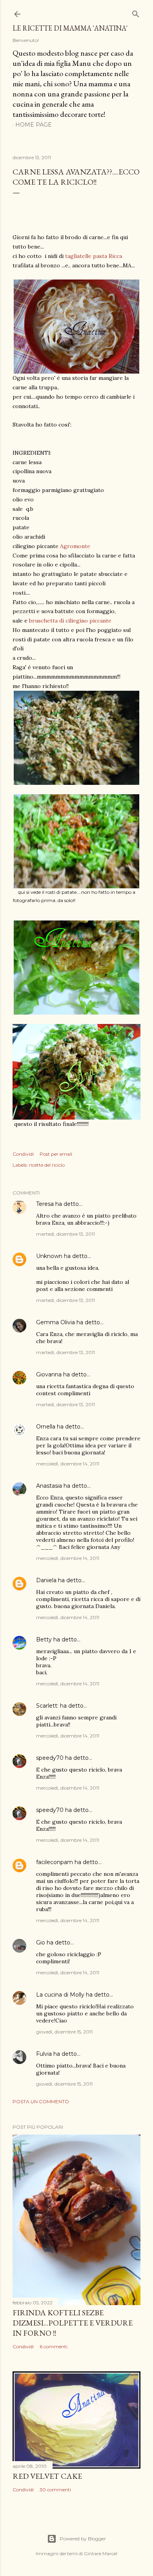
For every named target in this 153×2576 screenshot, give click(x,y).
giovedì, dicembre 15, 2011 (64, 2032)
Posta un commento (41, 2101)
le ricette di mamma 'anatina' (70, 28)
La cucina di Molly (60, 1995)
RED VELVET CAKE (47, 2476)
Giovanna (49, 1374)
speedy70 (50, 1758)
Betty (44, 1639)
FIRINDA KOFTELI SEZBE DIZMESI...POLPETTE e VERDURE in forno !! (73, 2323)
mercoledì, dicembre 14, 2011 (68, 1464)
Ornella (46, 1427)
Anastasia (49, 1486)
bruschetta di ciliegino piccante (70, 621)
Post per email (56, 1154)
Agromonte (75, 546)
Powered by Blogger (83, 2539)
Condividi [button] (23, 1154)
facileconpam (55, 1862)
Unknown (49, 1256)
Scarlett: (47, 1706)
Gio (41, 1942)
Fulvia (44, 2054)
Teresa (45, 1204)
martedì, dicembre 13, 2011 (66, 1234)
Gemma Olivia (56, 1322)
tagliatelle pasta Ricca (94, 256)
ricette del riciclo (47, 1165)
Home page (34, 125)
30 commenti (55, 2490)
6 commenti (54, 2346)
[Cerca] (136, 12)
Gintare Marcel (101, 2553)
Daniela (46, 1580)
